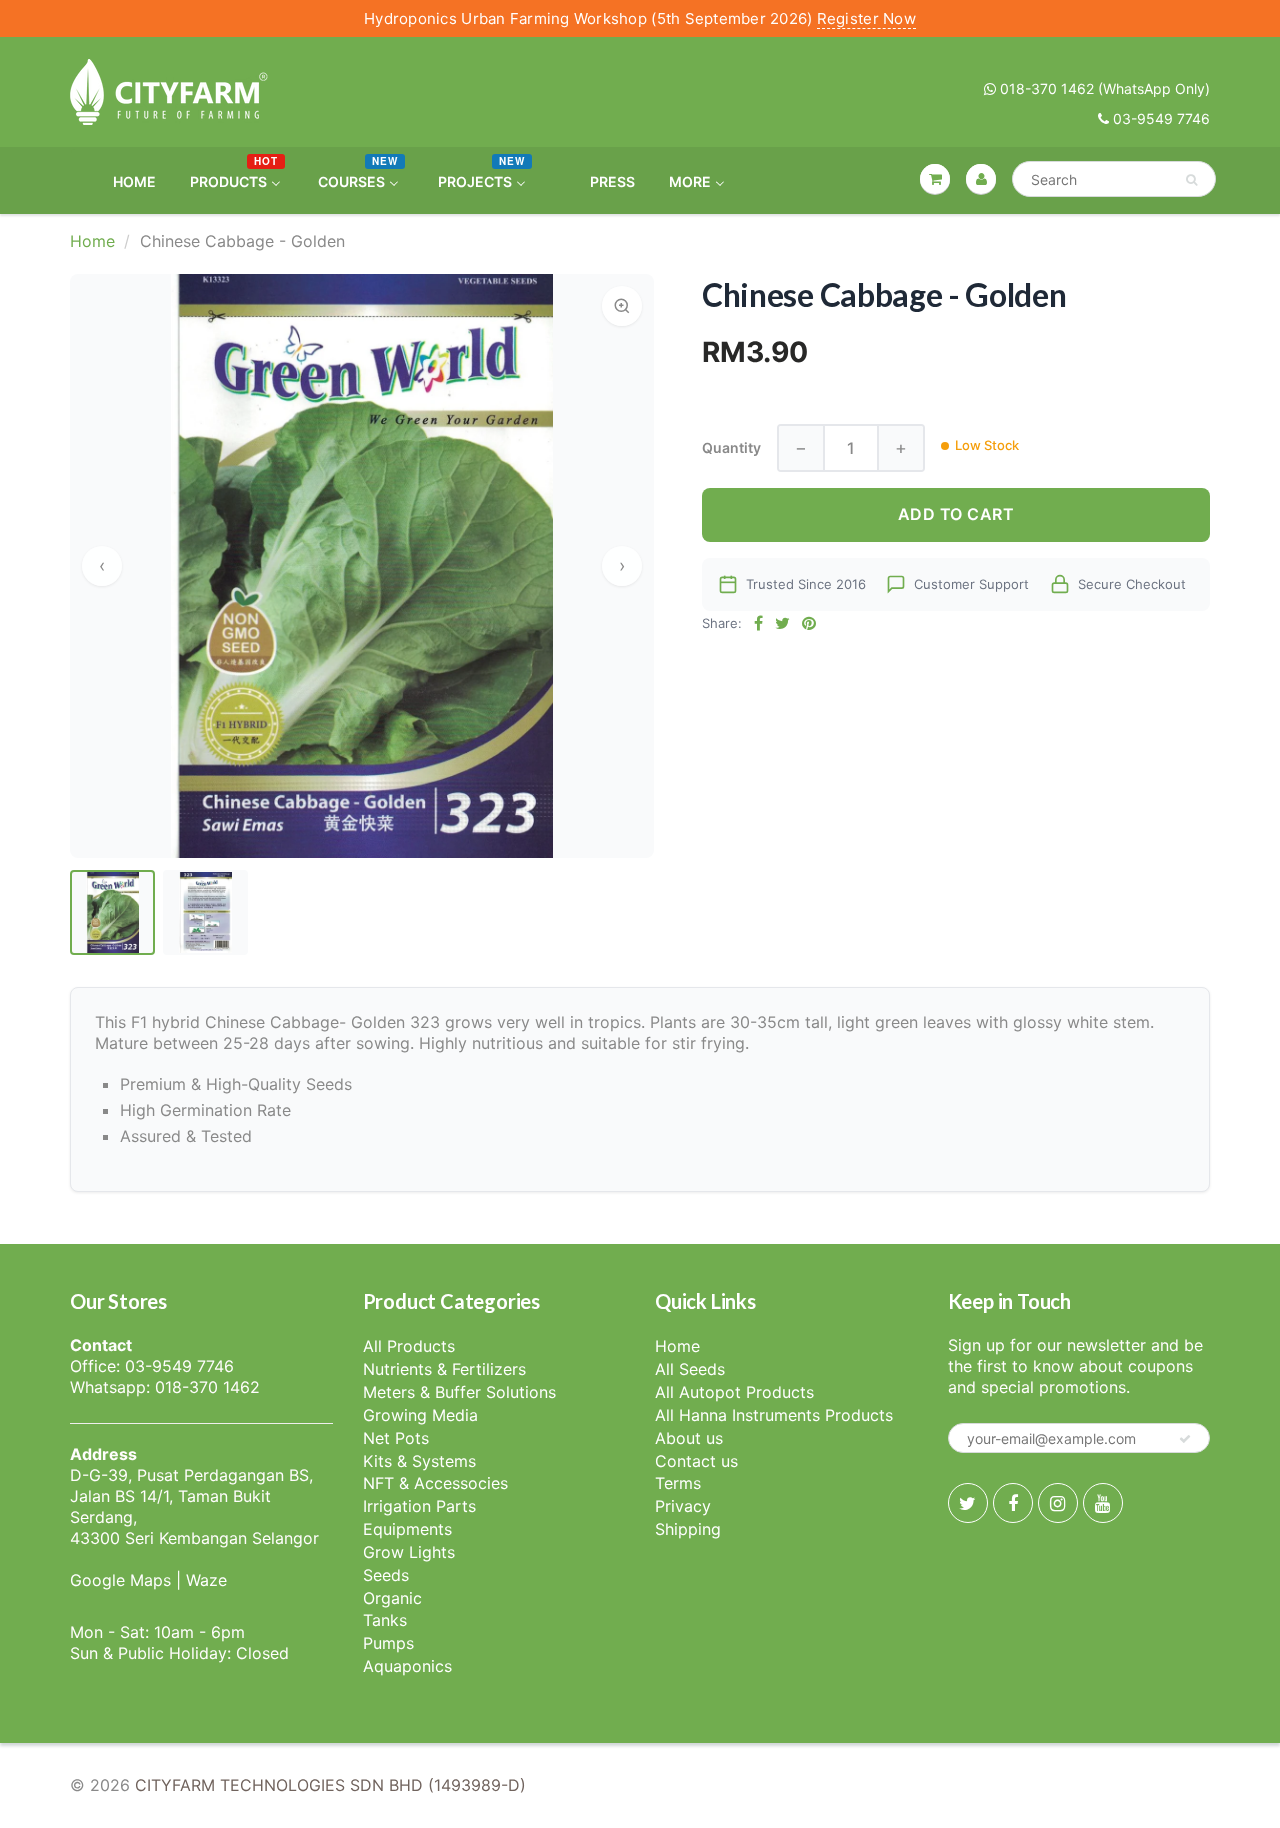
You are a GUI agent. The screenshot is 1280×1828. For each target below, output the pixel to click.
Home (92, 241)
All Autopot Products (734, 1392)
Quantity (731, 447)
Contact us (696, 1461)
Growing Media (420, 1415)
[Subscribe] (1185, 1439)
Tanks (385, 1620)
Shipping (688, 1529)
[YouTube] (1103, 1503)
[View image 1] (112, 912)
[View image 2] (205, 912)
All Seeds (690, 1369)
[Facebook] (1013, 1503)
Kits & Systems (419, 1461)
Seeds (386, 1575)
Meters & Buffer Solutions (459, 1392)
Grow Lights (409, 1552)
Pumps (388, 1643)
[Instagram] (1058, 1503)
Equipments (407, 1529)
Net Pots (396, 1438)
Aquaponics (407, 1666)
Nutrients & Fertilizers (444, 1369)
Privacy (683, 1506)
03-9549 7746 (1159, 118)
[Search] (1191, 180)
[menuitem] (122, 180)
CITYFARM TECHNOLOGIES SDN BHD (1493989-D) (330, 1785)
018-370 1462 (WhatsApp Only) (1103, 88)
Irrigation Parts (419, 1506)
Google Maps (120, 1580)
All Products (409, 1346)
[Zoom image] (622, 306)
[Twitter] (968, 1503)
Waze (206, 1580)
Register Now (866, 18)
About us (689, 1438)
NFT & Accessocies (435, 1483)
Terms (678, 1483)
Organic (392, 1598)
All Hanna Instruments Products (774, 1415)
